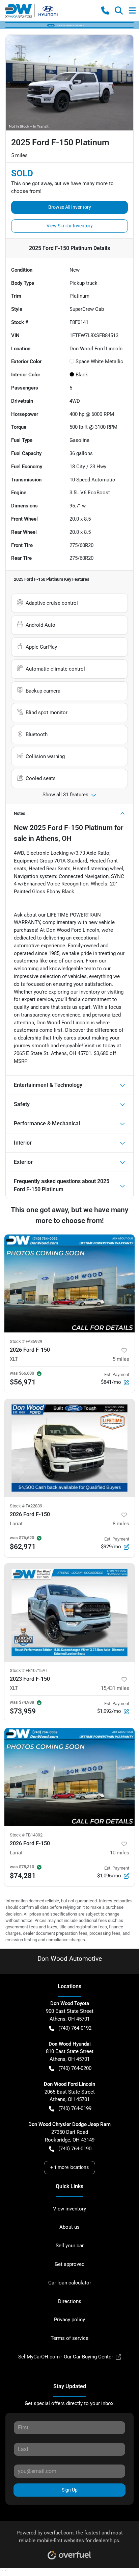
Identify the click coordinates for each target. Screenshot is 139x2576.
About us (69, 2227)
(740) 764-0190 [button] (75, 2149)
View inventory (69, 2209)
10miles (120, 1853)
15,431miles (115, 1688)
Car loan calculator (70, 2283)
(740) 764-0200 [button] (75, 2068)
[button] (105, 10)
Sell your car (70, 2246)
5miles (121, 1359)
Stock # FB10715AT (29, 1670)
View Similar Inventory (70, 226)
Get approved (69, 2264)
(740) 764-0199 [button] (75, 2108)
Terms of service (69, 2338)
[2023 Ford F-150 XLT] (69, 1612)
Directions (70, 2301)
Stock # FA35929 (26, 1341)
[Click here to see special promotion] (69, 25)
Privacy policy (69, 2320)
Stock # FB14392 (26, 1835)
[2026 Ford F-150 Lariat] (69, 1448)
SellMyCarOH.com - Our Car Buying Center (66, 2357)
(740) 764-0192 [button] (75, 2028)
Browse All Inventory (70, 207)
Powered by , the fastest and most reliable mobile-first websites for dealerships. (70, 2537)
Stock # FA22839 (26, 1506)
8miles (121, 1524)
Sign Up (70, 2490)
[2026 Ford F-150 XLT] (69, 1283)
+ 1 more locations (69, 2167)
